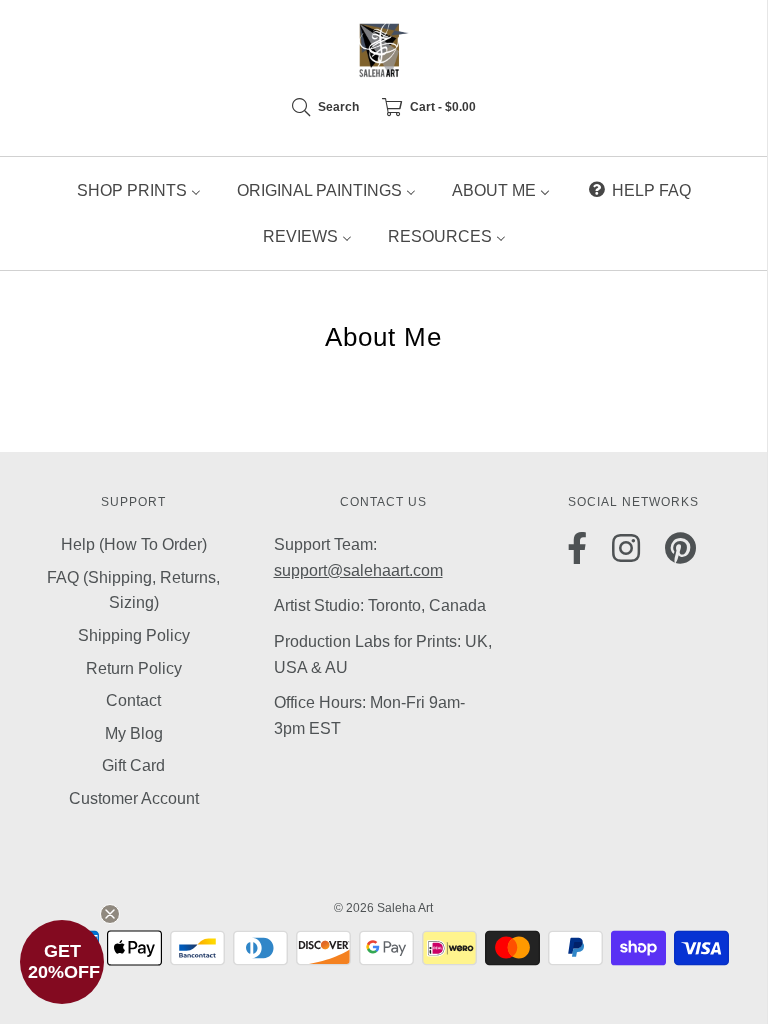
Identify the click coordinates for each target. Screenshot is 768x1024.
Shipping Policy (134, 635)
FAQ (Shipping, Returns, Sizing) (133, 590)
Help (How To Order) (134, 544)
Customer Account (134, 798)
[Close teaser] (110, 914)
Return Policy (134, 668)
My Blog (134, 733)
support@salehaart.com (358, 570)
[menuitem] (139, 190)
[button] (62, 962)
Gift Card (133, 765)
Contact (133, 700)
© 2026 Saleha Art (383, 908)
